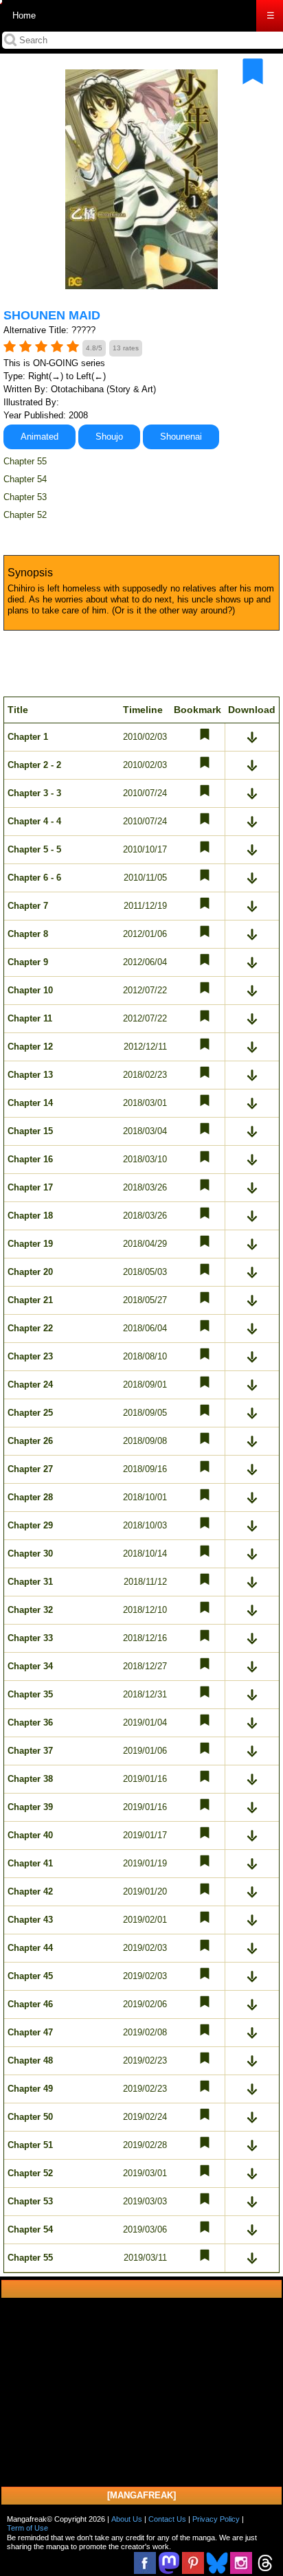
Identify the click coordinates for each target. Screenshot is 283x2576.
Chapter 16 (30, 1159)
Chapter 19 (30, 1244)
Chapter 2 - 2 (34, 765)
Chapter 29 (30, 1525)
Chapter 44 (30, 1948)
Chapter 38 (30, 1779)
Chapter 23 (30, 1356)
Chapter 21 (30, 1300)
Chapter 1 (28, 737)
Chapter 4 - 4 (34, 821)
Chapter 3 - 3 (34, 793)
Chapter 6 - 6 (34, 878)
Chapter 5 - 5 (34, 849)
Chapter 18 (30, 1216)
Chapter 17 (30, 1187)
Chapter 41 (30, 1863)
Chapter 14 (30, 1103)
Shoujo (109, 437)
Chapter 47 (30, 2032)
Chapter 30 (30, 1553)
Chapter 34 (30, 1666)
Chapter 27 (30, 1469)
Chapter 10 (30, 990)
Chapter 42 (30, 1891)
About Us (127, 2519)
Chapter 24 (30, 1385)
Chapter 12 (30, 1047)
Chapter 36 (30, 1722)
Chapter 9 (28, 962)
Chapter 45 (30, 1976)
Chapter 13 (30, 1075)
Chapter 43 (30, 1920)
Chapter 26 (30, 1441)
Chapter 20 (30, 1272)
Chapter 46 (30, 2004)
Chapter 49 (30, 2089)
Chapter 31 (30, 1582)
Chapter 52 (25, 515)
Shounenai (181, 437)
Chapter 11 (30, 1018)
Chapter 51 (30, 2145)
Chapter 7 (28, 906)
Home (24, 15)
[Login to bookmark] (253, 71)
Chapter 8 (28, 934)
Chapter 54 (25, 479)
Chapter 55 (25, 461)
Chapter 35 (30, 1694)
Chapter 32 (30, 1610)
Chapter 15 (30, 1131)
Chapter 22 (30, 1328)
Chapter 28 (30, 1497)
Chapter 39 (30, 1807)
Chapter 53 (25, 497)
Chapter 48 (30, 2060)
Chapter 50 (30, 2117)
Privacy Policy (216, 2519)
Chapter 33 (30, 1638)
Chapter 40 (30, 1835)
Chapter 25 (30, 1413)
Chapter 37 (30, 1751)
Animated (39, 437)
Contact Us (167, 2519)
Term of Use (27, 2528)
